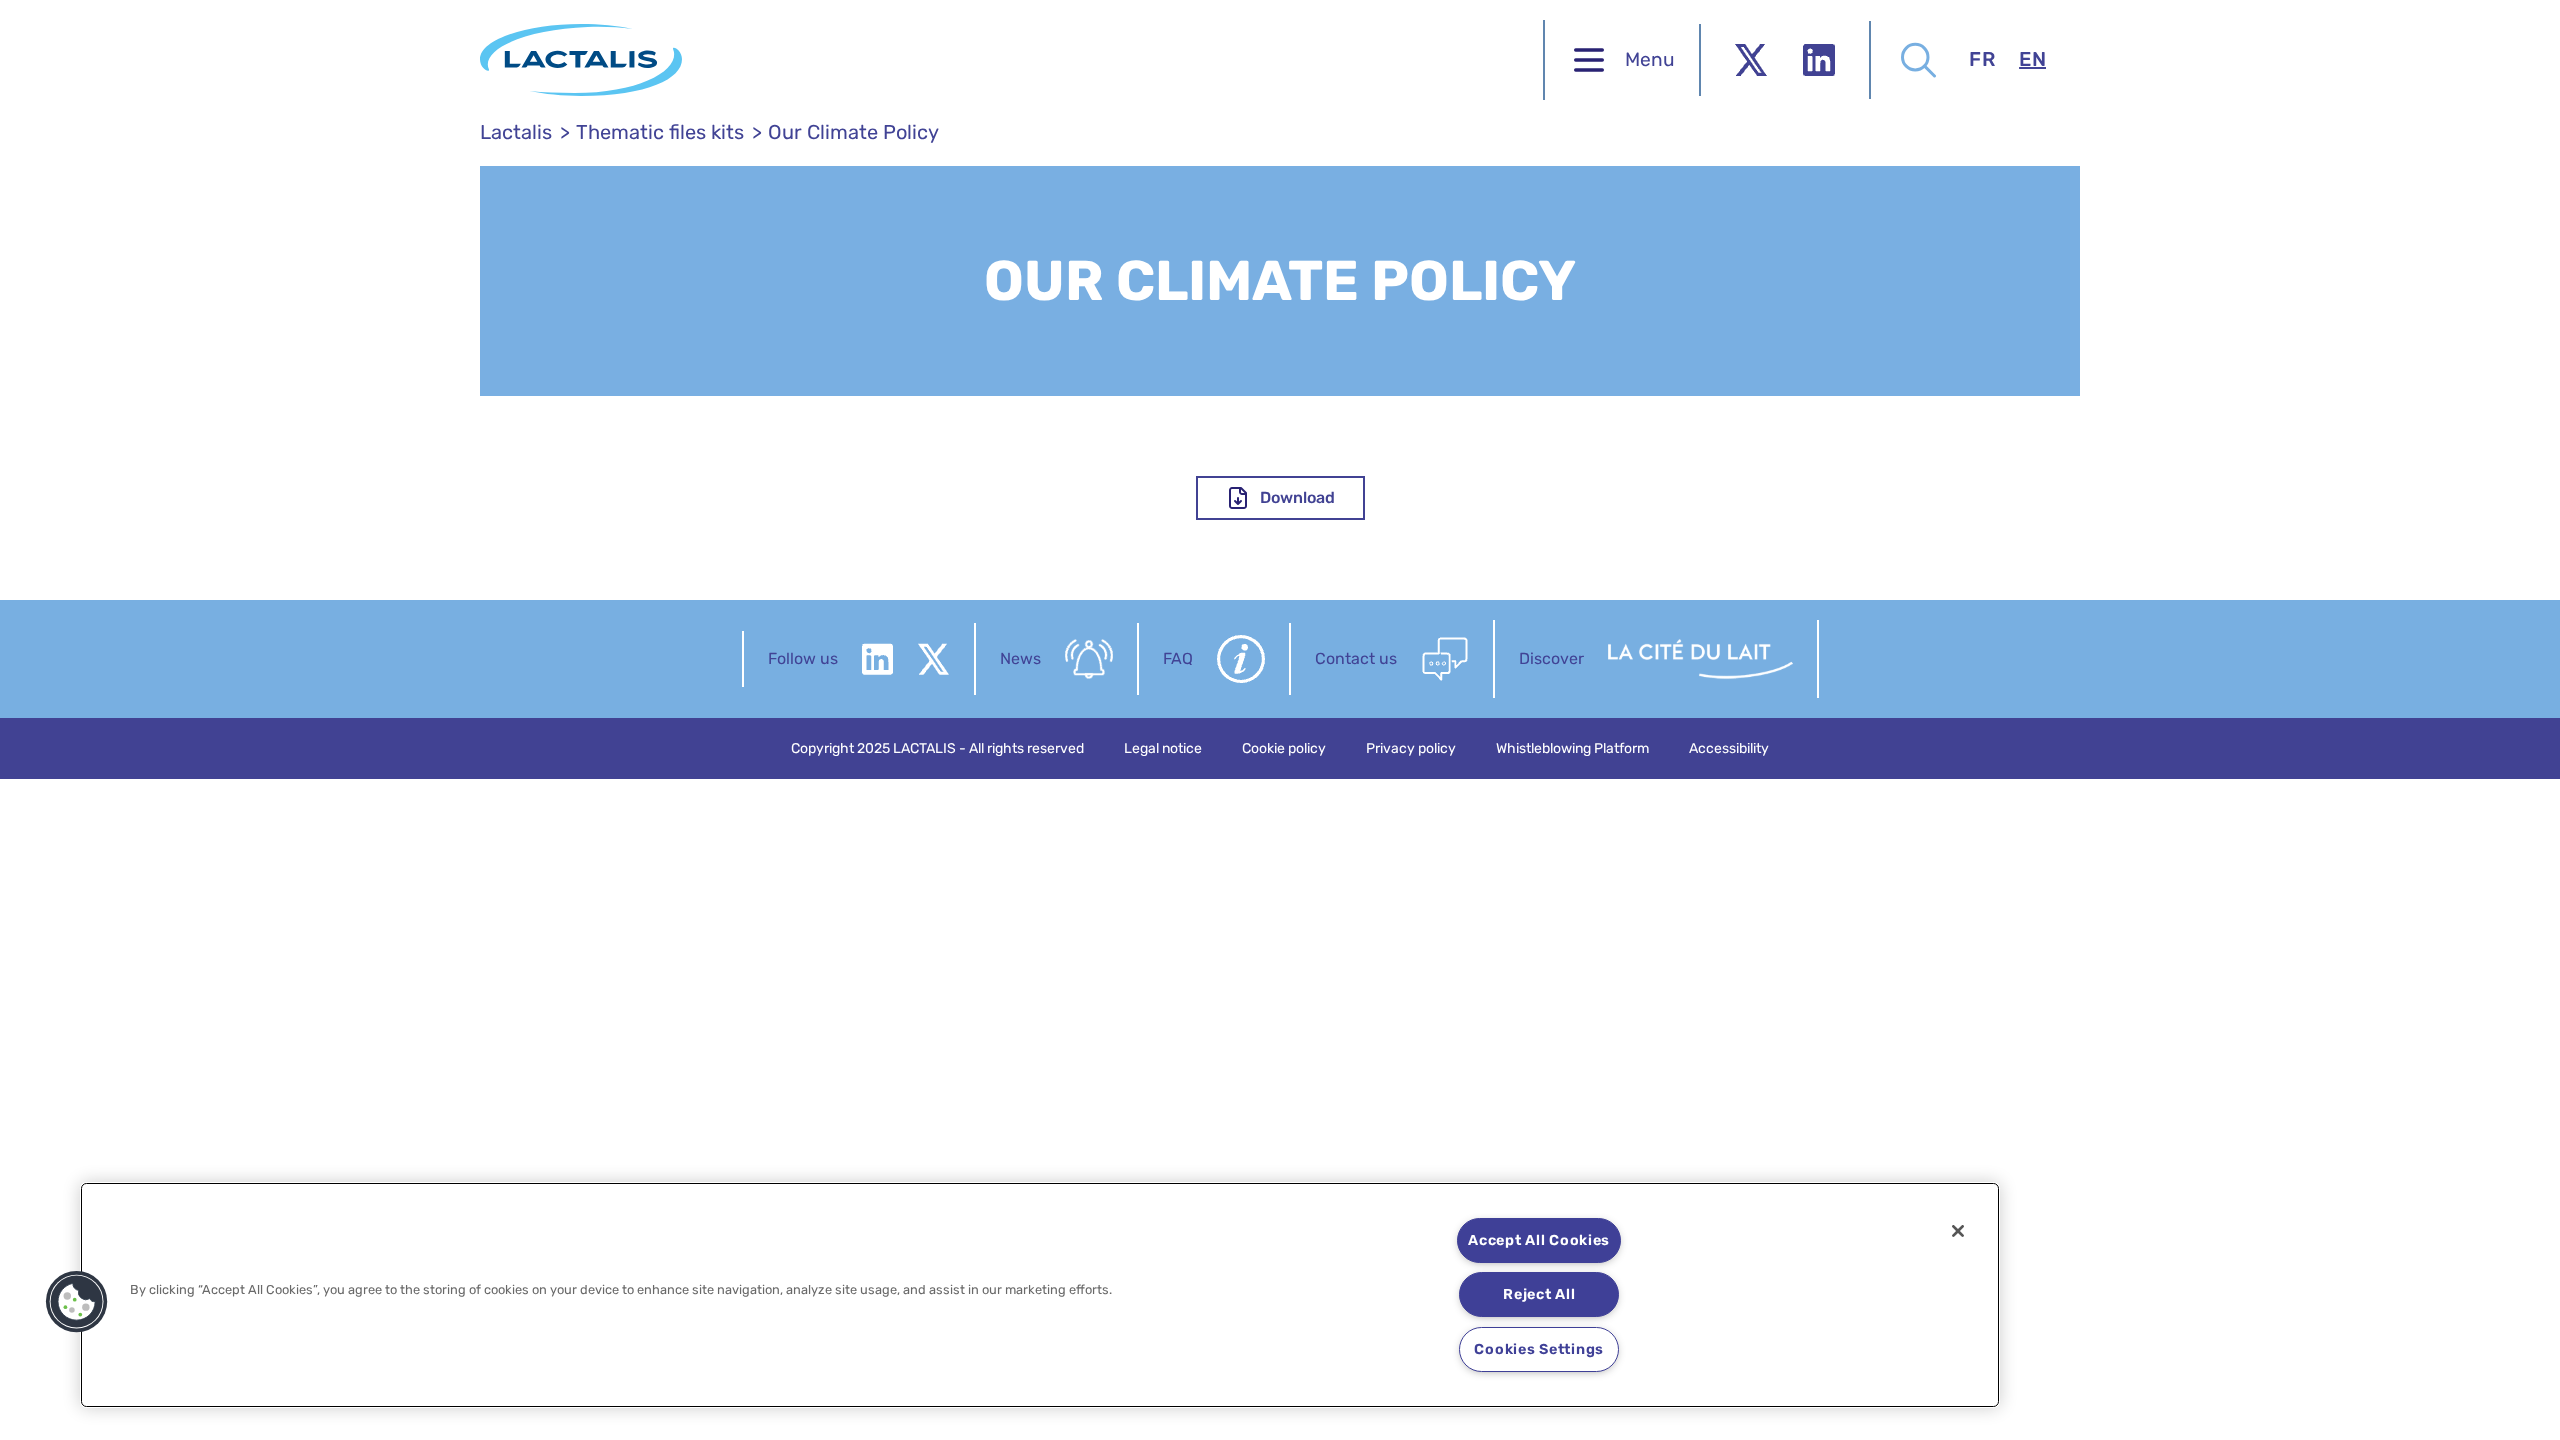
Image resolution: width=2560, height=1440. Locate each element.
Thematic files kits (660, 132)
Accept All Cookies (1539, 1240)
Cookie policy (1284, 748)
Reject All (1539, 1294)
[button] (77, 1302)
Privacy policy (1411, 748)
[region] (1040, 1295)
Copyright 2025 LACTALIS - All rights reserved (937, 748)
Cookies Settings (1539, 1349)
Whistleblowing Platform (1572, 748)
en (2032, 59)
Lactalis (516, 132)
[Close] (1958, 1231)
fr (1982, 59)
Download (1297, 497)
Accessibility (1729, 748)
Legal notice (1163, 748)
